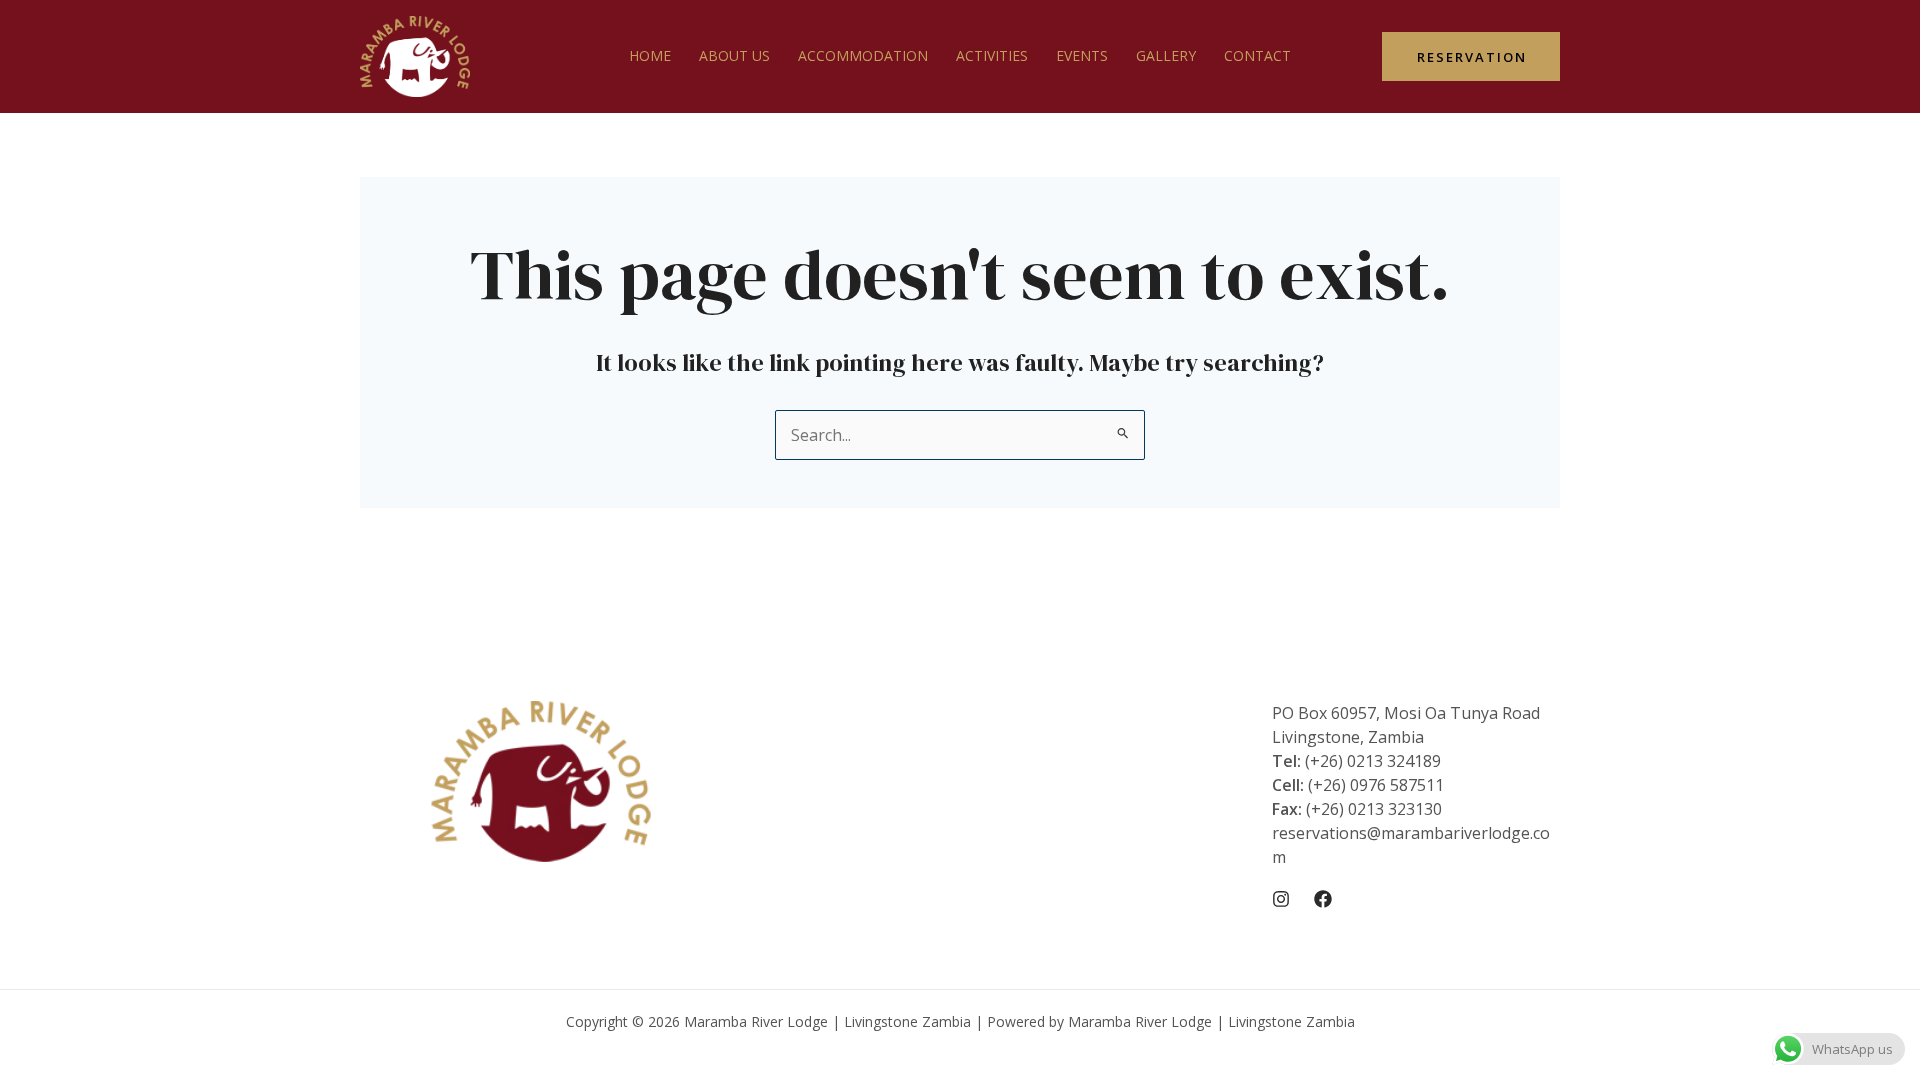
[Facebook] (1323, 899)
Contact (1257, 55)
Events (1082, 55)
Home (650, 55)
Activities (992, 55)
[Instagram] (1281, 899)
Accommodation (863, 55)
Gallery (1166, 55)
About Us (734, 55)
